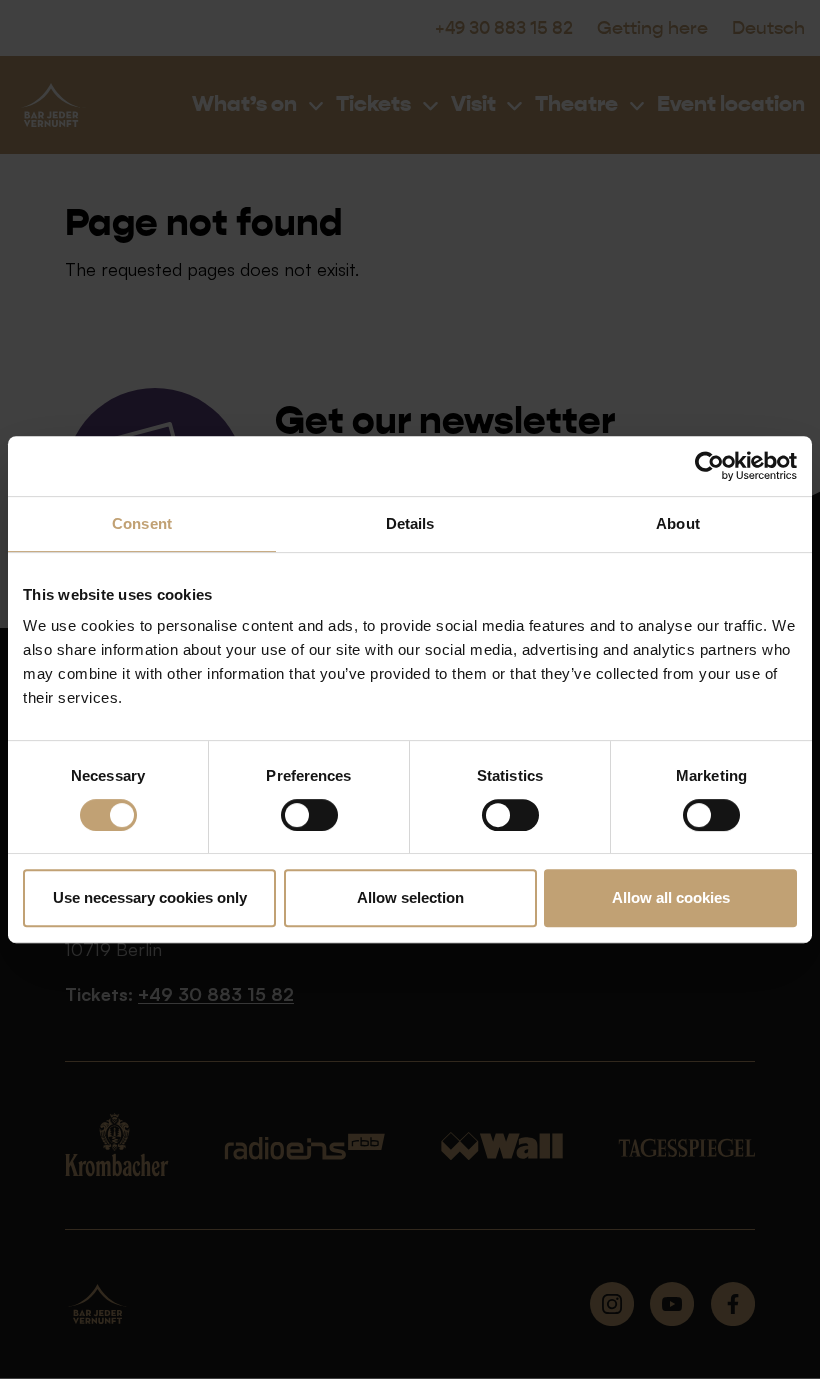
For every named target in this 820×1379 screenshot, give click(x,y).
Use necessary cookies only (150, 897)
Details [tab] (410, 523)
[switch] (309, 815)
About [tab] (678, 523)
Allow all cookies (671, 897)
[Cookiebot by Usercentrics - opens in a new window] (709, 466)
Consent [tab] (142, 523)
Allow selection (410, 897)
